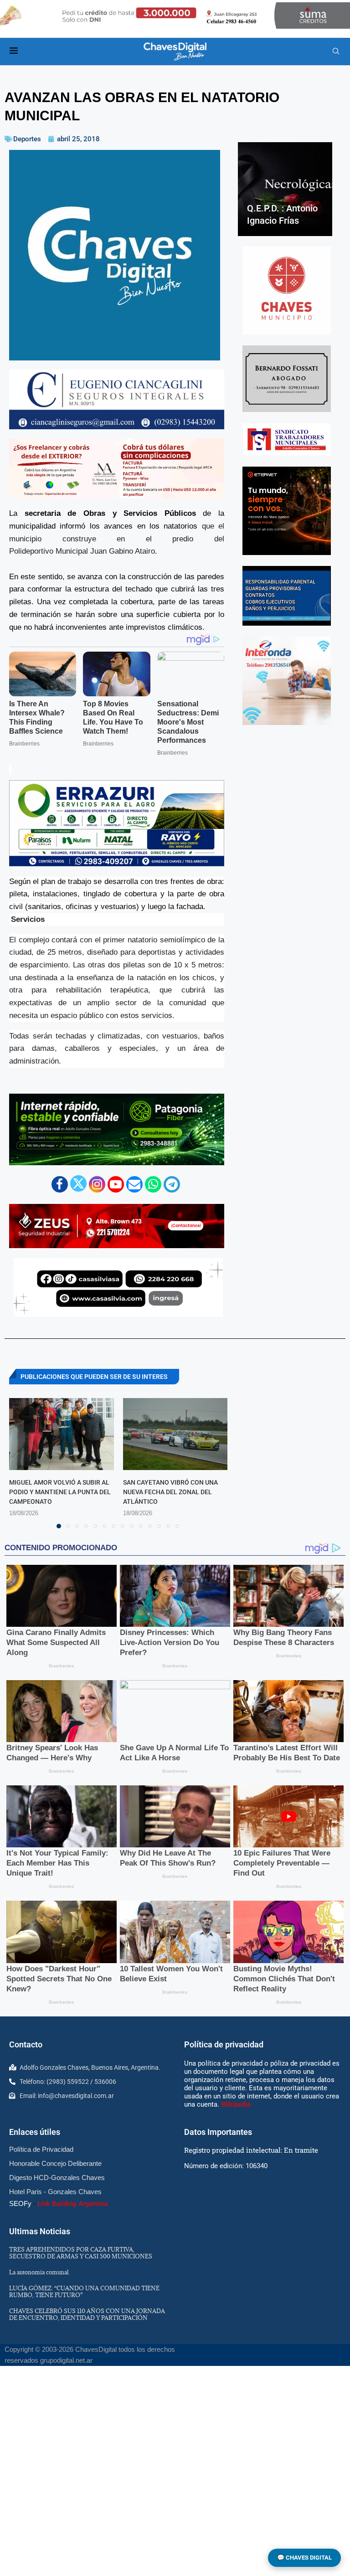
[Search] (336, 51)
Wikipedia (236, 2104)
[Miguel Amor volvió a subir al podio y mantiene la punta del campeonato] (62, 1434)
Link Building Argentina (73, 2204)
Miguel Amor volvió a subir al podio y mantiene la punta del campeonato (60, 1492)
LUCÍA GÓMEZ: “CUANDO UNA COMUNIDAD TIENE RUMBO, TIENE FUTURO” (84, 2291)
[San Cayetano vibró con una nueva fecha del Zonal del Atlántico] (175, 1434)
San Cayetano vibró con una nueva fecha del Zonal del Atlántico (170, 1492)
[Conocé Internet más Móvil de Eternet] (287, 511)
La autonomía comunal (39, 2272)
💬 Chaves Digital (304, 2558)
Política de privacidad (224, 2044)
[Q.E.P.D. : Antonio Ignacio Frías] (285, 189)
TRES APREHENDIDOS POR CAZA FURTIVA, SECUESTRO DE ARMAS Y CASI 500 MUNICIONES (81, 2253)
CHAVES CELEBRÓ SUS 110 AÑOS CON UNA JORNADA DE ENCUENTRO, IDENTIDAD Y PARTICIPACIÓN (87, 2314)
